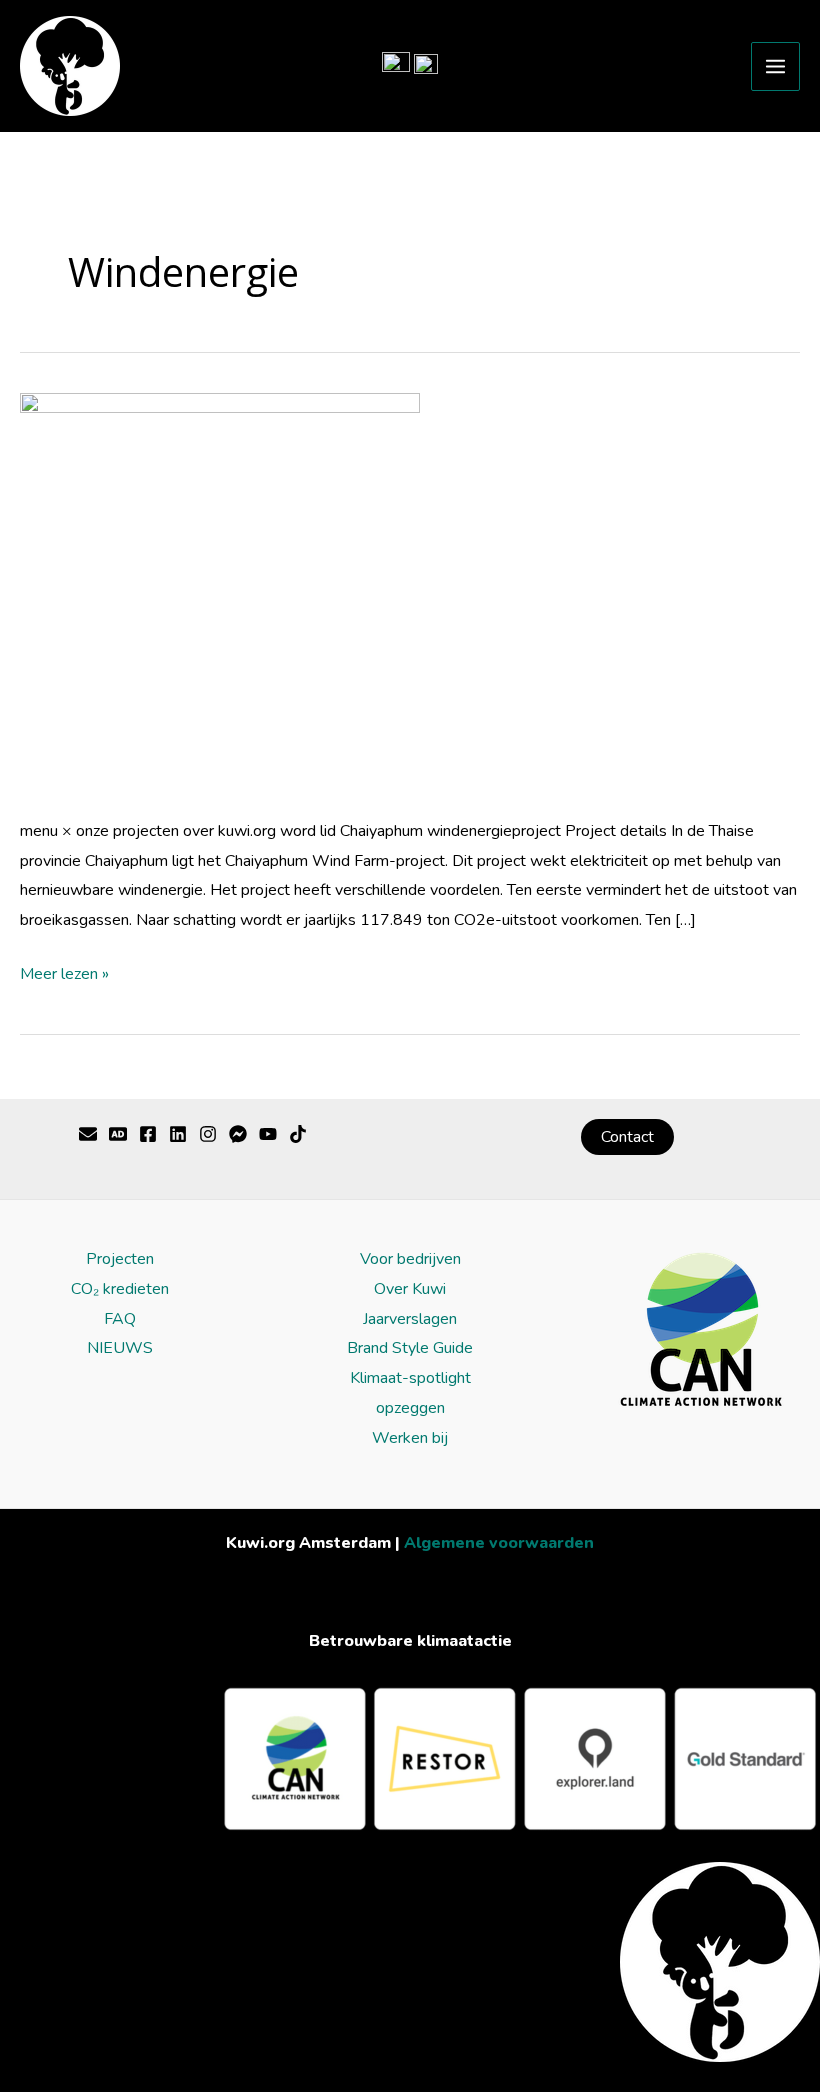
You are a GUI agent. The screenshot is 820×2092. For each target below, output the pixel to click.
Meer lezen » (64, 972)
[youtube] (178, 1134)
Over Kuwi (410, 1289)
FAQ (120, 1319)
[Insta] (208, 1134)
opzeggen (410, 1408)
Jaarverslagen (410, 1319)
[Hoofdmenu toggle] (775, 66)
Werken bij (410, 1438)
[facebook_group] (268, 1134)
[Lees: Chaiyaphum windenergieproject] (220, 592)
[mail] (88, 1134)
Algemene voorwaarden (499, 1543)
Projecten (120, 1259)
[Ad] (118, 1134)
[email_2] (238, 1134)
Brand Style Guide (410, 1348)
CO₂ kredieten (120, 1289)
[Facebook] (148, 1134)
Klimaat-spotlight (410, 1378)
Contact (627, 1137)
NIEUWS (120, 1348)
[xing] (298, 1134)
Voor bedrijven (410, 1259)
